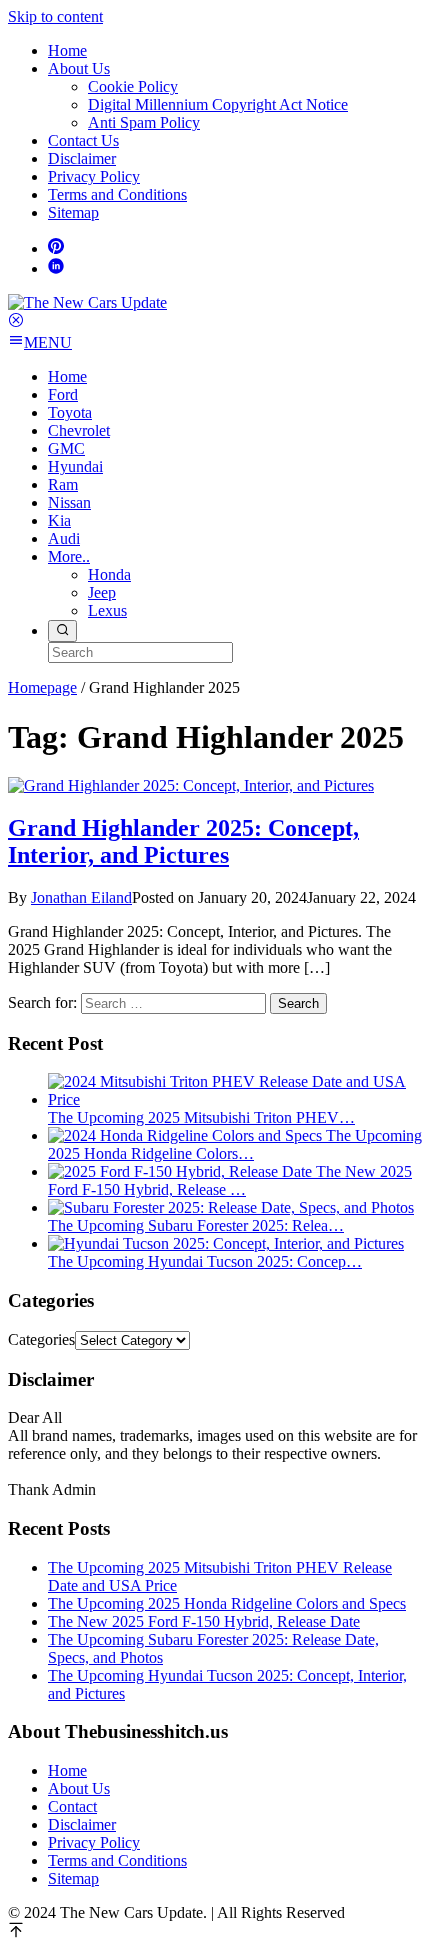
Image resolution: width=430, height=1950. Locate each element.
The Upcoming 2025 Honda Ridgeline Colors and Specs (227, 1603)
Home (67, 1770)
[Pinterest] (56, 248)
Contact (72, 1806)
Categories (41, 1339)
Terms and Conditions (117, 1860)
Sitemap (73, 1878)
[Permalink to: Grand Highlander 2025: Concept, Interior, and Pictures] (191, 785)
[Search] (62, 631)
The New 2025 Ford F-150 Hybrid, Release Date (204, 1621)
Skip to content (55, 16)
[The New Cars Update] (87, 302)
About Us (79, 1788)
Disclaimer (82, 1824)
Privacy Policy (94, 1842)
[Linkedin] (56, 268)
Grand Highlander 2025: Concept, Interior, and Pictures (183, 841)
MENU (48, 342)
